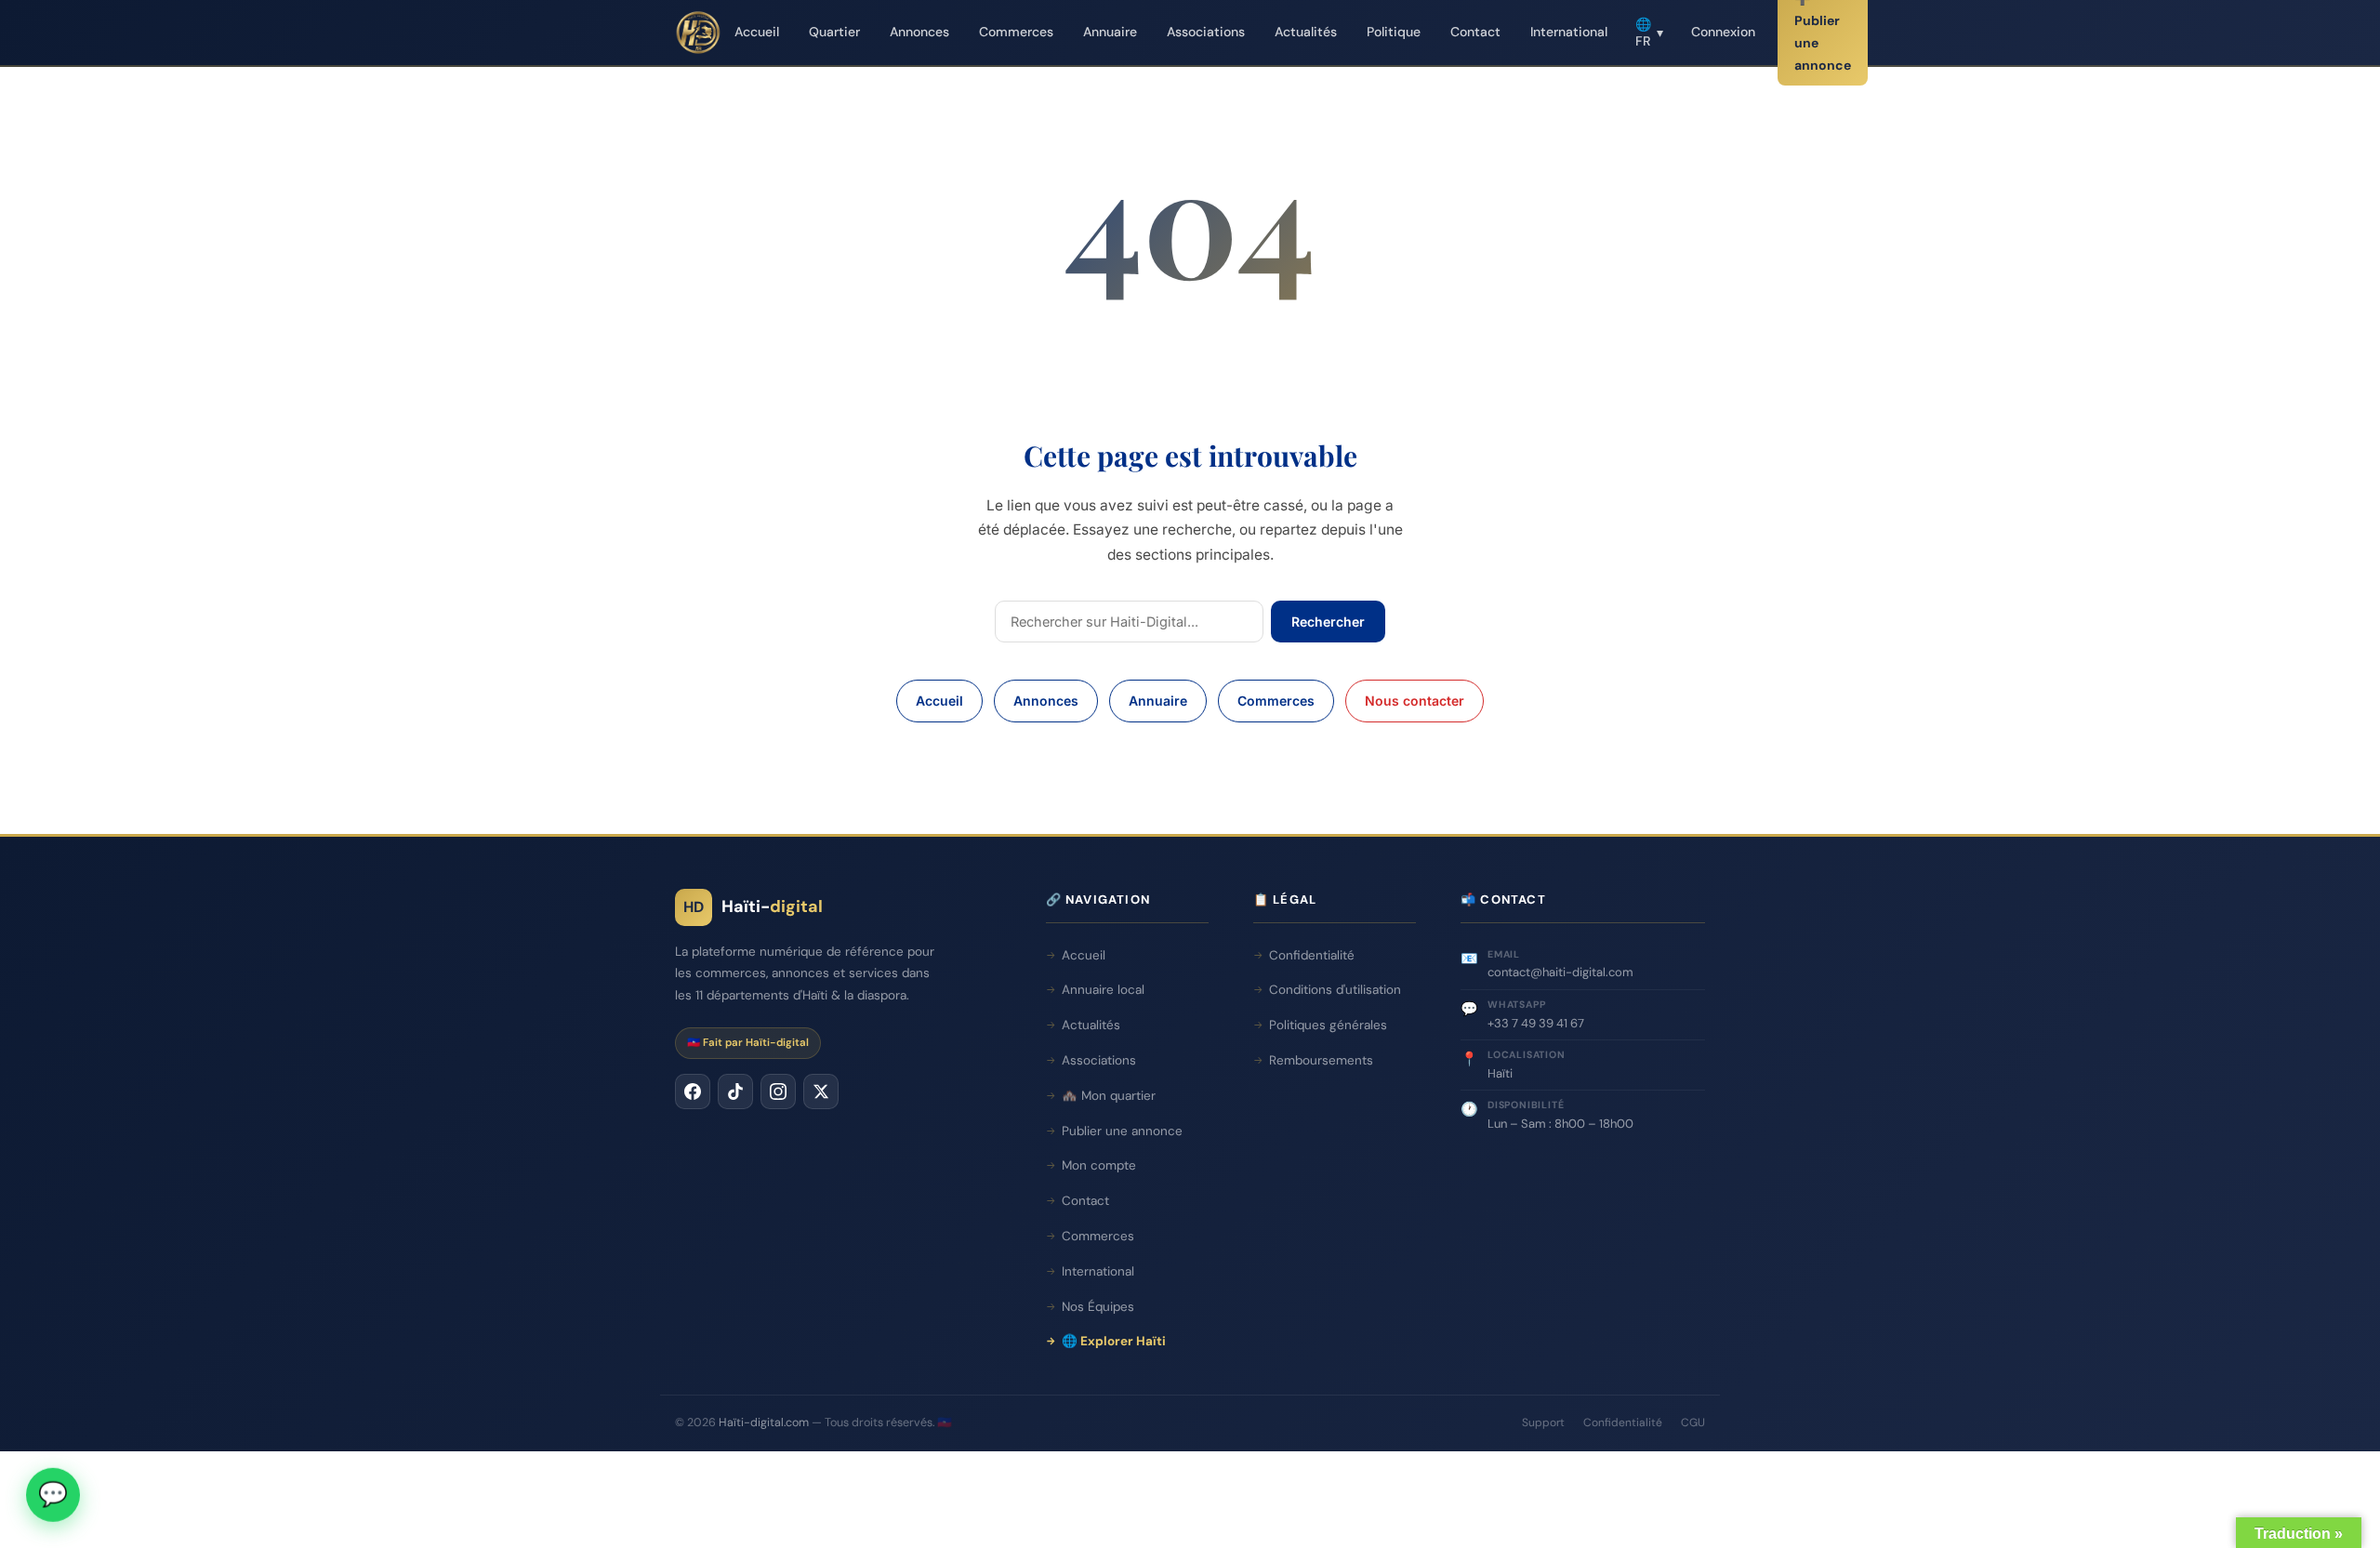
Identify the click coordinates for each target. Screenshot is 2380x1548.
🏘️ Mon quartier (1109, 1096)
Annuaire (1110, 32)
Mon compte (1099, 1165)
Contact (1475, 32)
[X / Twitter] (821, 1092)
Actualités (1306, 32)
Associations (1206, 32)
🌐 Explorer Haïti (1114, 1341)
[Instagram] (778, 1092)
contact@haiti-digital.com (1560, 972)
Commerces (1016, 32)
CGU (1693, 1422)
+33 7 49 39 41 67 (1536, 1023)
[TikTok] (735, 1092)
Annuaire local (1103, 990)
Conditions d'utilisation (1335, 990)
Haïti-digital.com (764, 1422)
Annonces (919, 32)
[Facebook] (693, 1092)
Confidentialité (1312, 955)
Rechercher (1328, 622)
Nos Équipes (1098, 1307)
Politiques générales (1328, 1025)
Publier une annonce (1122, 1131)
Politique (1394, 32)
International (1569, 32)
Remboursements (1321, 1060)
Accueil (757, 32)
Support (1543, 1422)
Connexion (1723, 32)
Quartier (834, 32)
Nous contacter (1415, 701)
